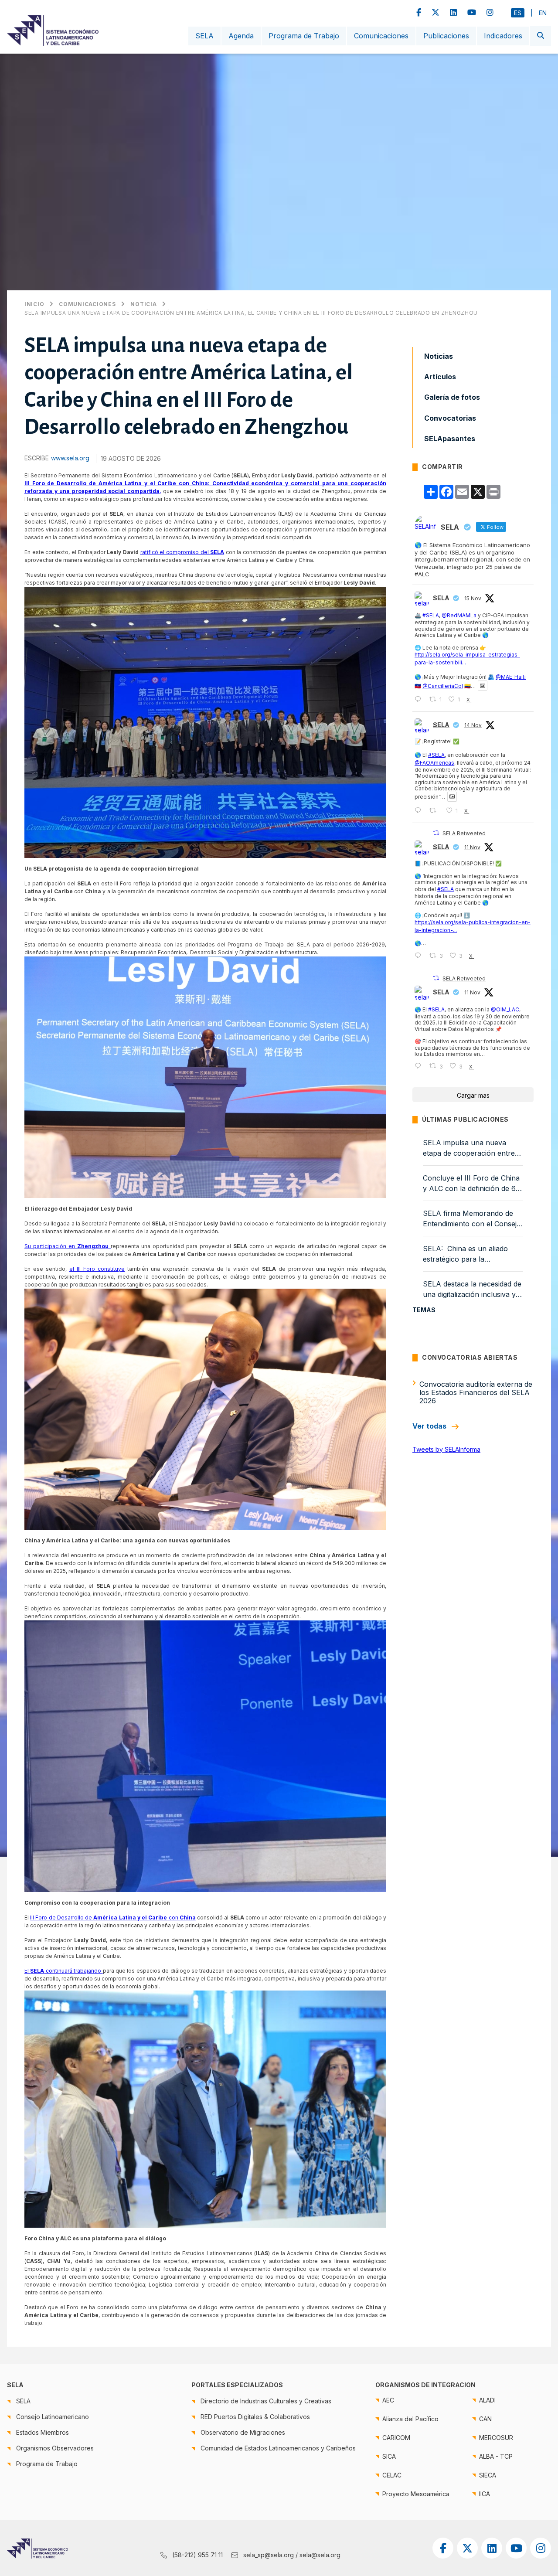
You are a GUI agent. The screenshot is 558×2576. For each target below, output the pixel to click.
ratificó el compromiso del (182, 552)
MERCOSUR (496, 2438)
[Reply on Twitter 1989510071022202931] (420, 699)
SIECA (488, 2475)
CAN (485, 2419)
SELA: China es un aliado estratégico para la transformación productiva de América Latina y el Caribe (472, 1254)
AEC (388, 2400)
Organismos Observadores (55, 2448)
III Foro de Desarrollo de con (113, 1918)
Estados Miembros (43, 2432)
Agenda (241, 36)
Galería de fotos (452, 397)
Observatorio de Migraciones (243, 2432)
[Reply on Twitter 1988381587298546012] (420, 1066)
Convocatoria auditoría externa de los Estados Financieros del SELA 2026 (476, 1392)
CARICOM (396, 2438)
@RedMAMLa (459, 615)
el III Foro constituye (97, 1269)
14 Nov (473, 725)
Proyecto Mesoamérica (416, 2494)
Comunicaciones (381, 36)
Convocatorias (450, 418)
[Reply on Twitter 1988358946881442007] (420, 956)
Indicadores (503, 36)
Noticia (143, 304)
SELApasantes (450, 439)
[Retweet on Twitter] (436, 833)
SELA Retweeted (464, 833)
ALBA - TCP (496, 2456)
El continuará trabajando (64, 1971)
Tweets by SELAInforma (446, 1449)
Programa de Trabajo (304, 36)
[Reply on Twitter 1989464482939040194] (420, 811)
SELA (204, 36)
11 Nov (472, 847)
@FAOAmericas (434, 763)
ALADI (487, 2400)
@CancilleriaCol (443, 686)
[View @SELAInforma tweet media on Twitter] (483, 686)
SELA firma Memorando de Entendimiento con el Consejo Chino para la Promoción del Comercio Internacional (472, 1219)
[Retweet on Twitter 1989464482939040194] (435, 811)
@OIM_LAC (505, 1009)
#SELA (431, 615)
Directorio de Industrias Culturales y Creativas (266, 2401)
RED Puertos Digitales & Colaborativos (255, 2417)
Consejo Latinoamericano (53, 2417)
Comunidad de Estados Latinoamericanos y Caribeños (278, 2448)
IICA (485, 2494)
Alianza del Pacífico (410, 2419)
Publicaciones (446, 36)
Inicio (34, 304)
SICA (389, 2456)
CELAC (392, 2475)
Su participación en (66, 1246)
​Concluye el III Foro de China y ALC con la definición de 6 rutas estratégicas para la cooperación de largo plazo (471, 1184)
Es (518, 13)
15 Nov (473, 598)
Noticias (439, 356)
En (543, 13)
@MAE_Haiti (511, 677)
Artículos (440, 377)
